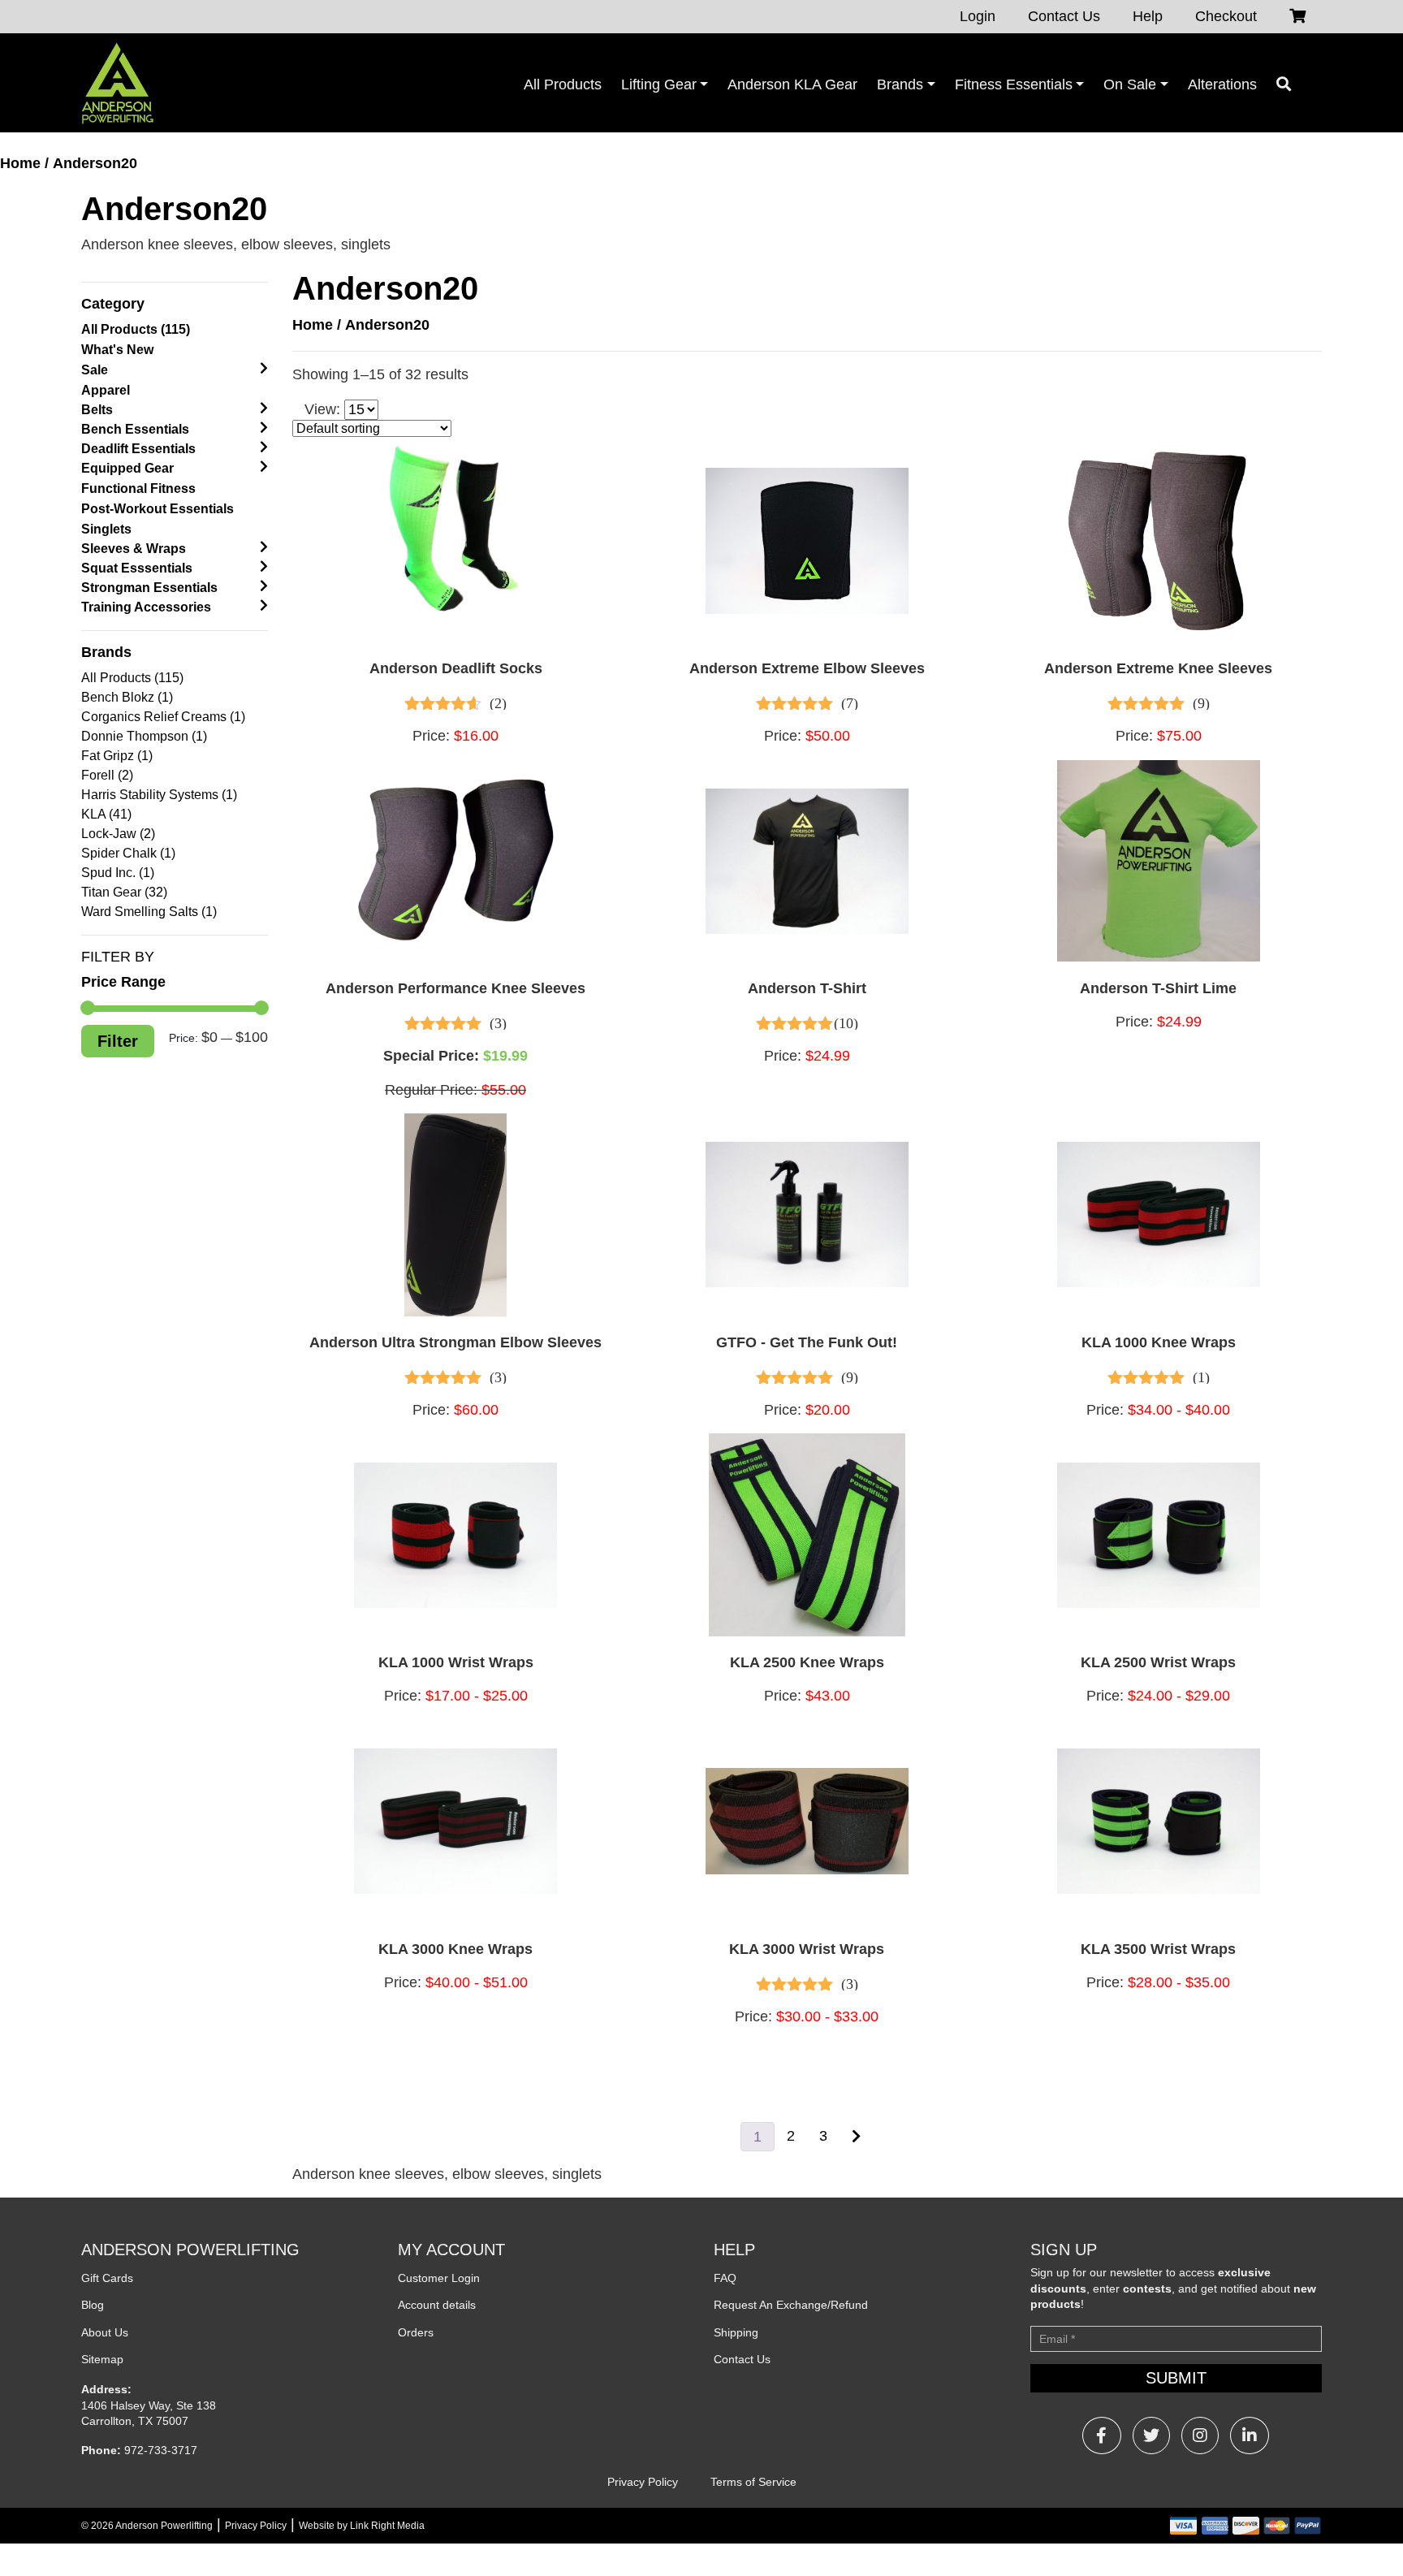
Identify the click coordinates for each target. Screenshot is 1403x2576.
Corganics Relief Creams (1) (163, 717)
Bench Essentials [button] (135, 429)
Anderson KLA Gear (792, 84)
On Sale (1130, 84)
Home (20, 163)
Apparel (106, 390)
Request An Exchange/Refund (791, 2305)
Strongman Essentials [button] (149, 588)
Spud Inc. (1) (118, 873)
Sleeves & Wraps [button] (134, 549)
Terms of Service (753, 2482)
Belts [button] (97, 410)
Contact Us (1064, 16)
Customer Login (439, 2278)
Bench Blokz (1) (127, 697)
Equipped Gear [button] (127, 468)
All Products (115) (136, 329)
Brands (900, 84)
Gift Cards (107, 2278)
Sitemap (102, 2359)
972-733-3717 (161, 2450)
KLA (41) (106, 814)
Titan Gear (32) (124, 892)
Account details (437, 2305)
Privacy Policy (643, 2482)
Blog (93, 2305)
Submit (1176, 2378)
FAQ (725, 2278)
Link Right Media (387, 2526)
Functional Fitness (138, 488)
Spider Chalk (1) (128, 853)
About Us (105, 2332)
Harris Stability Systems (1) (159, 795)
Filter (118, 1041)
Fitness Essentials (1014, 84)
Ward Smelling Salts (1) (149, 912)
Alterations (1222, 84)
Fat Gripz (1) (117, 756)
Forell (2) (107, 775)
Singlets (106, 529)
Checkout (1226, 16)
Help (1148, 16)
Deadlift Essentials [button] (138, 449)
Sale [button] (95, 370)
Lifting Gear (659, 84)
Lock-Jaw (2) (118, 834)
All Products (563, 84)
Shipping (736, 2332)
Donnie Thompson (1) (144, 736)
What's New (117, 350)
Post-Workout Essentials (158, 509)
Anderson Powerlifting (164, 2526)
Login (978, 16)
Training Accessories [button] (146, 607)
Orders (416, 2332)
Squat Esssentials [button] (137, 568)
